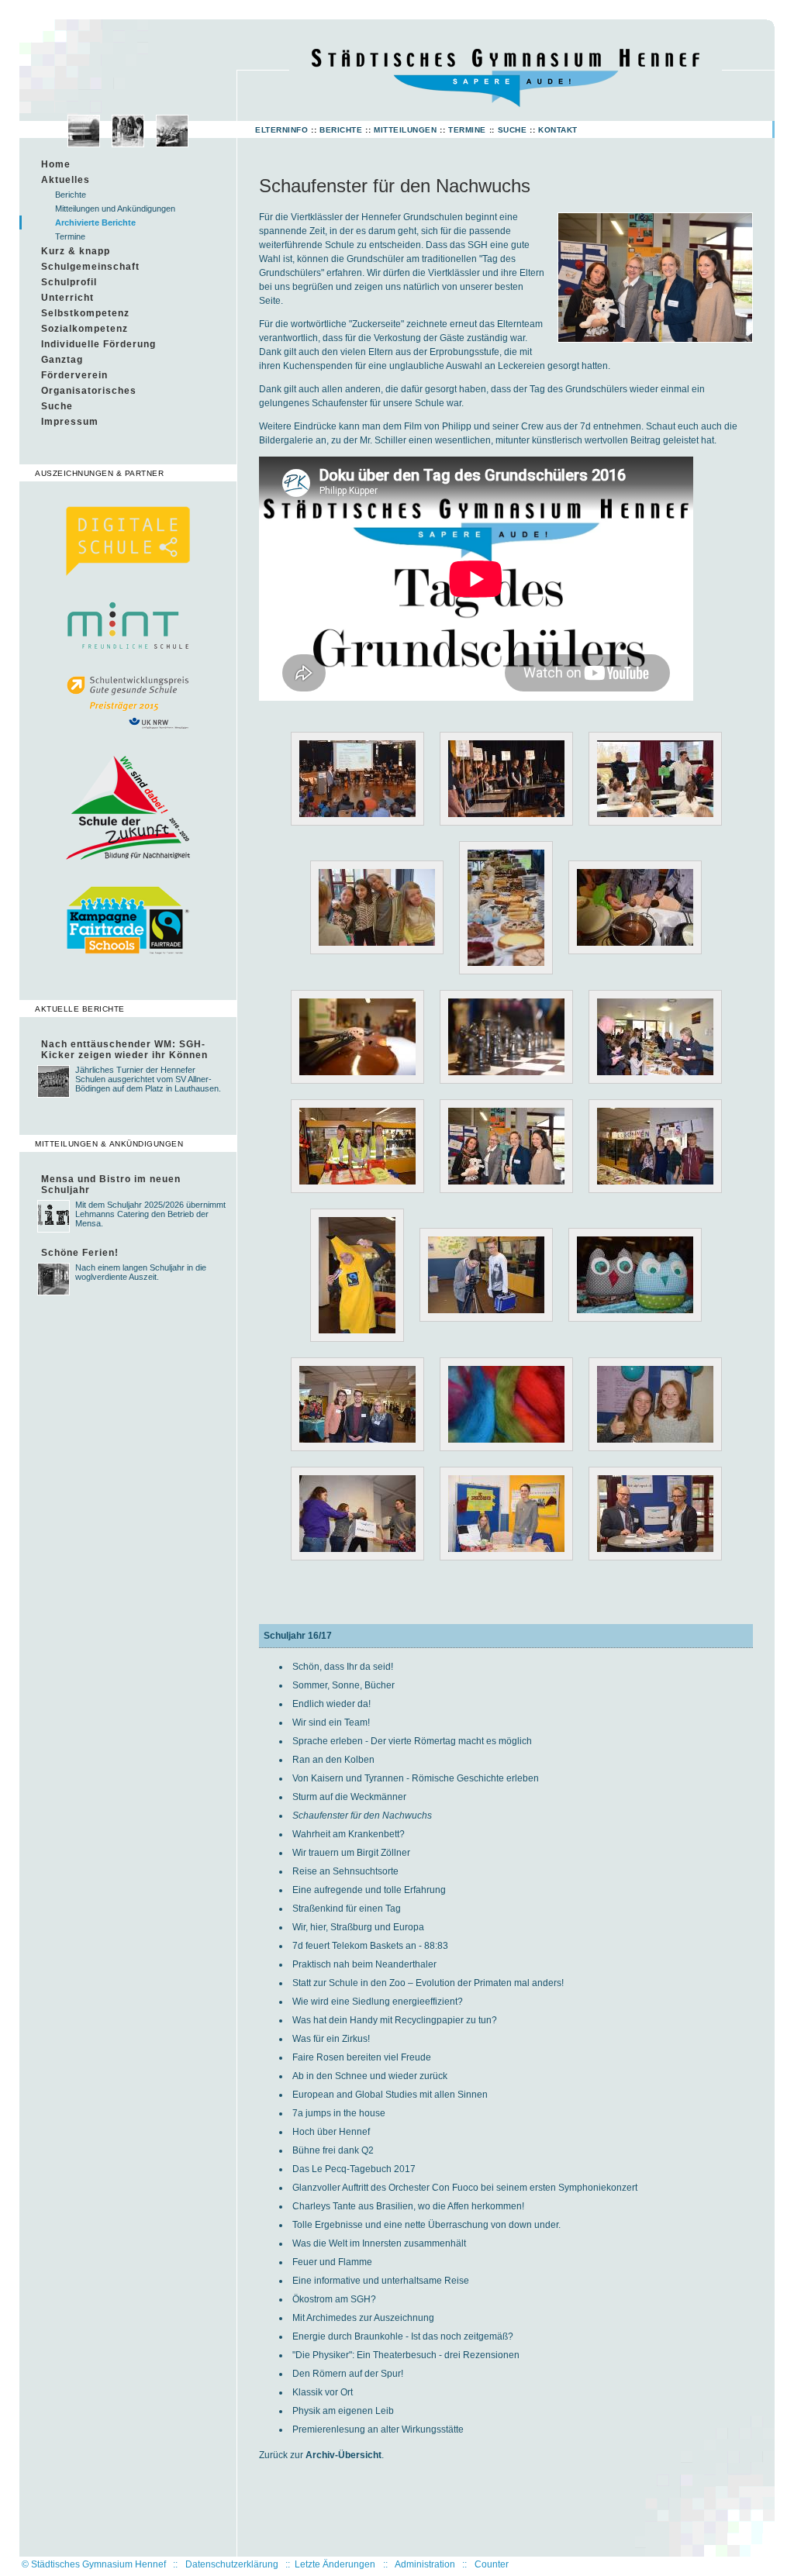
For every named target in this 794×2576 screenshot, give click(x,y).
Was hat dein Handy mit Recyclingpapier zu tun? (395, 2020)
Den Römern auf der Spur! (348, 2374)
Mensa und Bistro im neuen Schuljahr (111, 1185)
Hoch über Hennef (331, 2132)
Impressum (70, 422)
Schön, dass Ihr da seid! (343, 1667)
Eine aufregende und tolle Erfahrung (369, 1890)
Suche (513, 130)
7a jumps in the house (339, 2113)
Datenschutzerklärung (232, 2564)
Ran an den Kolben (333, 1760)
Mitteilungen (405, 130)
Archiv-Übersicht (343, 2455)
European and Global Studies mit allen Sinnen (390, 2095)
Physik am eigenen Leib (343, 2411)
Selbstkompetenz (85, 313)
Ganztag (62, 360)
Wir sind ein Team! (331, 1723)
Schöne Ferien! (80, 1253)
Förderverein (74, 375)
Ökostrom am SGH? (334, 2299)
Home (56, 164)
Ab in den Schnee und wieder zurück (370, 2076)
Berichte (341, 130)
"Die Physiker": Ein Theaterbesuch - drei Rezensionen (406, 2355)
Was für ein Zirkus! (331, 2039)
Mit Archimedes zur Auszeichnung (363, 2318)
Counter (492, 2564)
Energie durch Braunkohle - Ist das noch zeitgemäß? (403, 2336)
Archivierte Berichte (95, 222)
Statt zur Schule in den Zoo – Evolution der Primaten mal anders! (428, 1983)
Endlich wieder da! (331, 1704)
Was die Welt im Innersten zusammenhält (379, 2243)
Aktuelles (66, 180)
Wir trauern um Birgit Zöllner (351, 1853)
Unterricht (67, 298)
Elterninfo (281, 130)
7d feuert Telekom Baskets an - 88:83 (370, 1946)
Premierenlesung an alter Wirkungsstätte (378, 2429)
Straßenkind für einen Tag (347, 1909)
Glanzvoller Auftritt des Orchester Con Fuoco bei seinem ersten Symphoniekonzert (465, 2188)
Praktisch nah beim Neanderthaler (364, 1964)
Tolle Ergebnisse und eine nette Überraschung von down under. (426, 2225)
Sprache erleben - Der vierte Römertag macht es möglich (412, 1741)
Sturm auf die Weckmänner (349, 1797)
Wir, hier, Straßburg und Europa (358, 1927)
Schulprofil (69, 282)
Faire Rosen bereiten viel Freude (362, 2057)
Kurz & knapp (76, 251)
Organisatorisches (89, 391)
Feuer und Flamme (332, 2262)
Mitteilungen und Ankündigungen (115, 209)
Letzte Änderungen (335, 2564)
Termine (467, 130)
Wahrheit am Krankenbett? (349, 1834)
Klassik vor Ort (323, 2392)
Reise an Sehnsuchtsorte (345, 1871)
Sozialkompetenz (85, 329)
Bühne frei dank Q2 (333, 2150)
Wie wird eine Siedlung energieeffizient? (378, 2002)
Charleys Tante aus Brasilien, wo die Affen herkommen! (408, 2206)
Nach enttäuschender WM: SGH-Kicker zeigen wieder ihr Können (124, 1050)
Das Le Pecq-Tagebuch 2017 (354, 2169)
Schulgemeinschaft (90, 267)
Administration (425, 2564)
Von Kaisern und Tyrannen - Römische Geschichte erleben (416, 1778)
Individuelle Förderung (98, 344)
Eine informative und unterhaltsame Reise (381, 2281)
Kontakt (558, 130)
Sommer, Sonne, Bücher (343, 1685)
